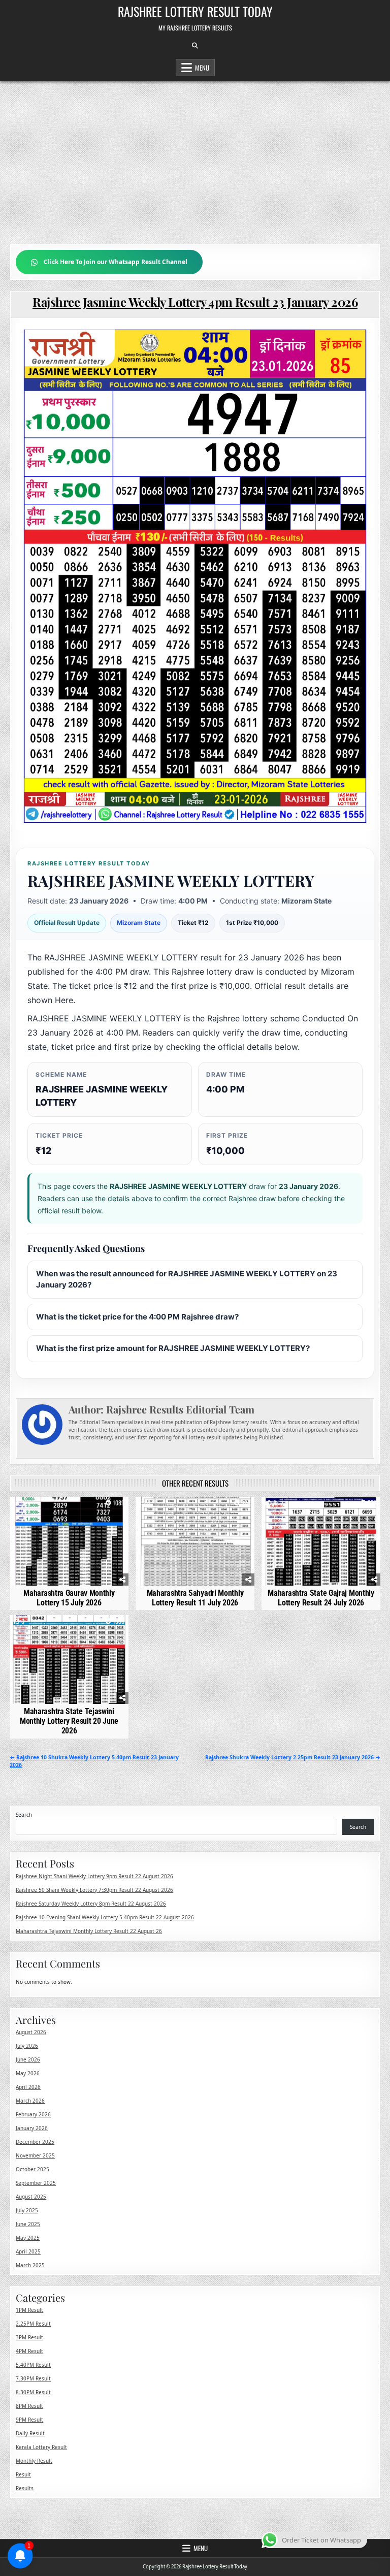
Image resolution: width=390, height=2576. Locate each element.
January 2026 (32, 2128)
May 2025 (28, 2238)
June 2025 (28, 2224)
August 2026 (31, 2032)
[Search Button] (195, 46)
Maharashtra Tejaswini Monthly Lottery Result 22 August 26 (89, 1931)
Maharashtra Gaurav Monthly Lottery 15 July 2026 (69, 1598)
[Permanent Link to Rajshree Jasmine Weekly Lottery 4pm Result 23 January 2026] (195, 576)
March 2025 (30, 2265)
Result (23, 2474)
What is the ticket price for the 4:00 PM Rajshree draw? (137, 1317)
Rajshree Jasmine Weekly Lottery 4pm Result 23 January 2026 (195, 302)
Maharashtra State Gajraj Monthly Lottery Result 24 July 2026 (321, 1598)
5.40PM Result (33, 2365)
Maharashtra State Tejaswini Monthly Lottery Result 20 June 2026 (69, 1721)
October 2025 (32, 2169)
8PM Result (29, 2406)
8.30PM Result (33, 2392)
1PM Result (29, 2310)
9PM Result (29, 2420)
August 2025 (31, 2197)
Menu (202, 68)
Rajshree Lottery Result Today (195, 11)
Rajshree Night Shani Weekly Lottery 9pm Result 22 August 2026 (94, 1876)
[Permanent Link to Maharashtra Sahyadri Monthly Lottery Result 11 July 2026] (195, 1541)
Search (24, 1815)
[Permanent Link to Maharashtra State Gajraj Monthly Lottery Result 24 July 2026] (321, 1541)
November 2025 (35, 2155)
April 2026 (28, 2087)
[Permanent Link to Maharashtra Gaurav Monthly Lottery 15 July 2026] (69, 1541)
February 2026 (33, 2114)
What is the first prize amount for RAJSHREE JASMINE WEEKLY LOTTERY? (173, 1348)
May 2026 (28, 2073)
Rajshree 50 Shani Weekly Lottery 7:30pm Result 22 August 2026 (94, 1890)
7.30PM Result (33, 2378)
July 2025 (27, 2210)
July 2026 (27, 2046)
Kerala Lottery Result (41, 2447)
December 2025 (35, 2142)
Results (25, 2488)
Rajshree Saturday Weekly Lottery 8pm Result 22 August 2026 (91, 1904)
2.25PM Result (33, 2324)
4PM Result (29, 2351)
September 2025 (36, 2183)
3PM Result (29, 2337)
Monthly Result (34, 2461)
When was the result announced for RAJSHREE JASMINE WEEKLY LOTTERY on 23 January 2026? (187, 1279)
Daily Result (30, 2433)
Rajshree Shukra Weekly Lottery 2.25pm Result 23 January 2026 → (293, 1757)
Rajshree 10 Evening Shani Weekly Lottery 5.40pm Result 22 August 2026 (105, 1917)
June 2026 (28, 2059)
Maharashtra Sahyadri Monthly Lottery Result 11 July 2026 (195, 1598)
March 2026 (30, 2101)
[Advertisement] (195, 157)
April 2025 (28, 2251)
